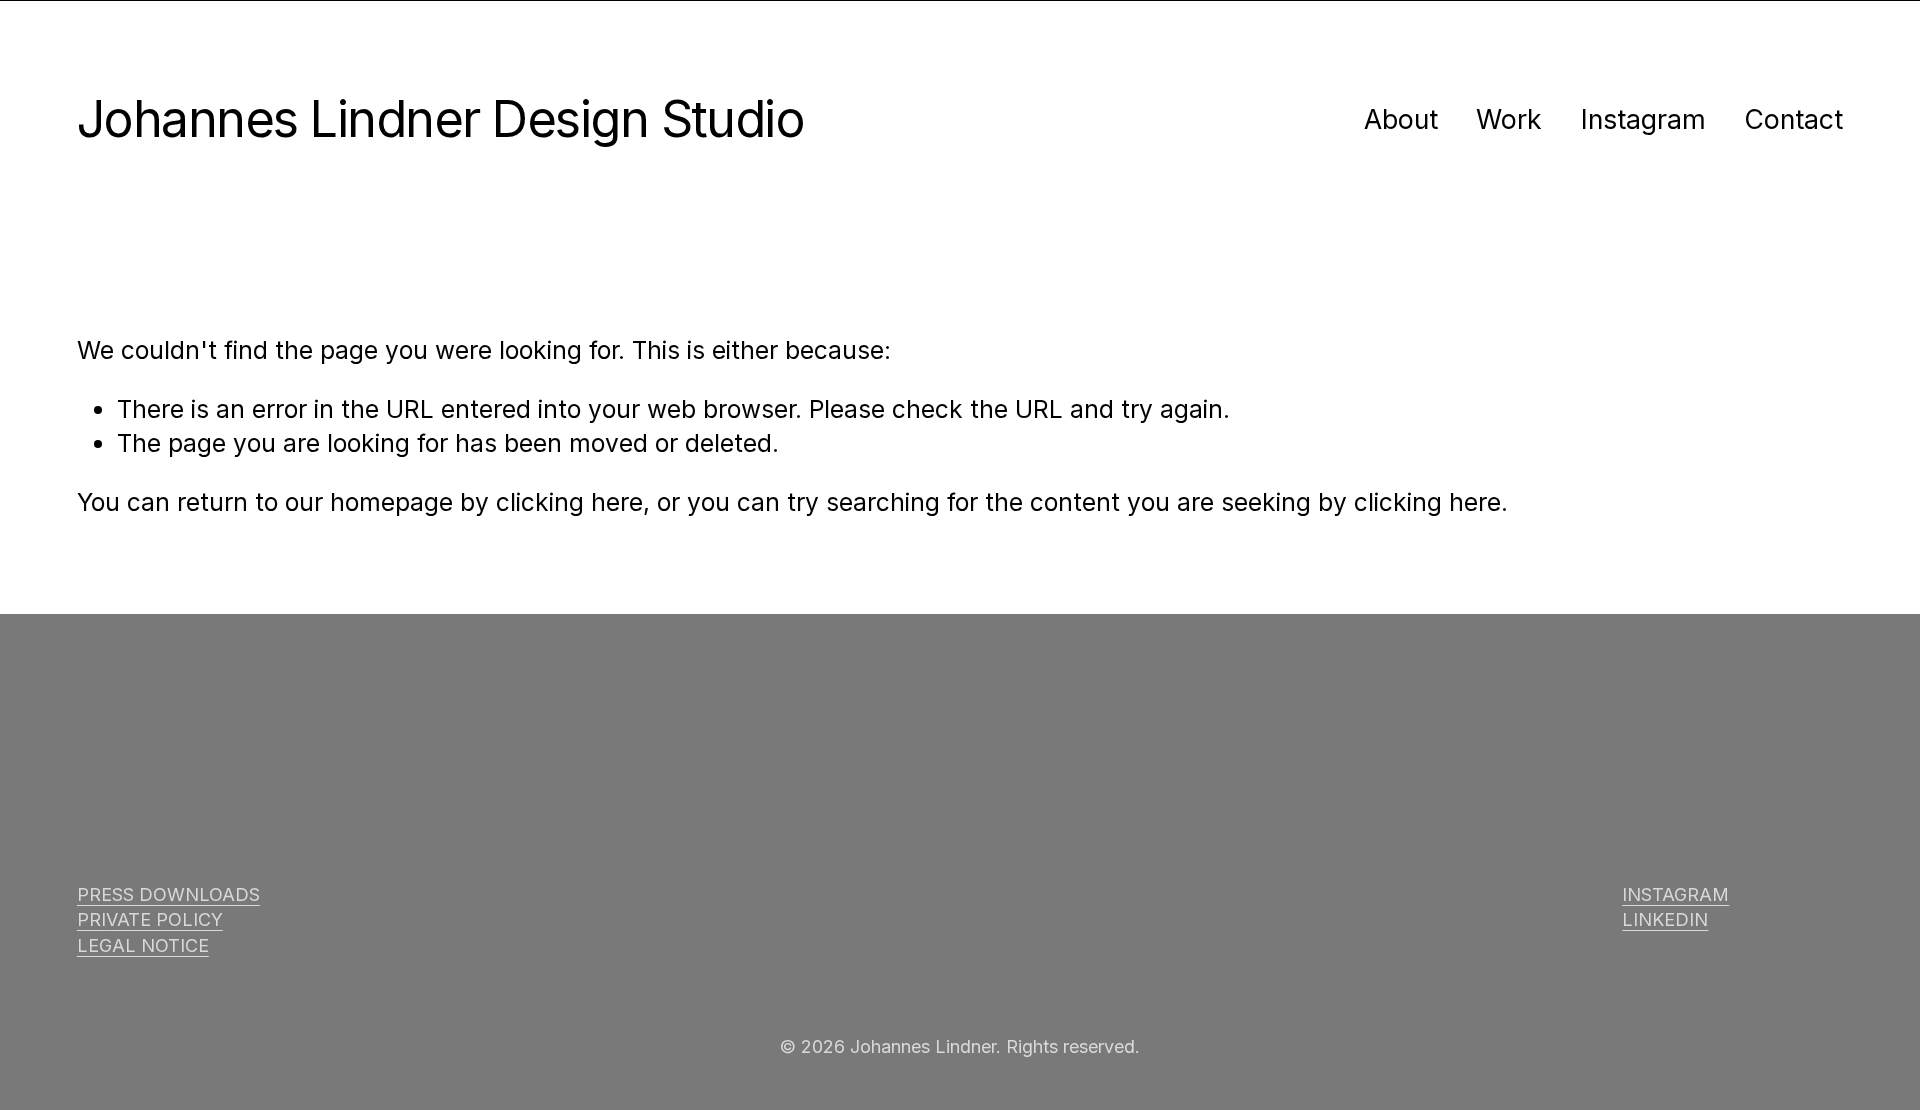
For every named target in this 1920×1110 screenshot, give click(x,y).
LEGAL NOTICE (143, 945)
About (1401, 119)
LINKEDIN (1665, 919)
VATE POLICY (164, 919)
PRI (91, 919)
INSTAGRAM (1675, 894)
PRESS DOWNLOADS (168, 894)
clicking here (569, 502)
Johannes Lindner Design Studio (441, 118)
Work (1509, 119)
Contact (1793, 119)
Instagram (1643, 119)
